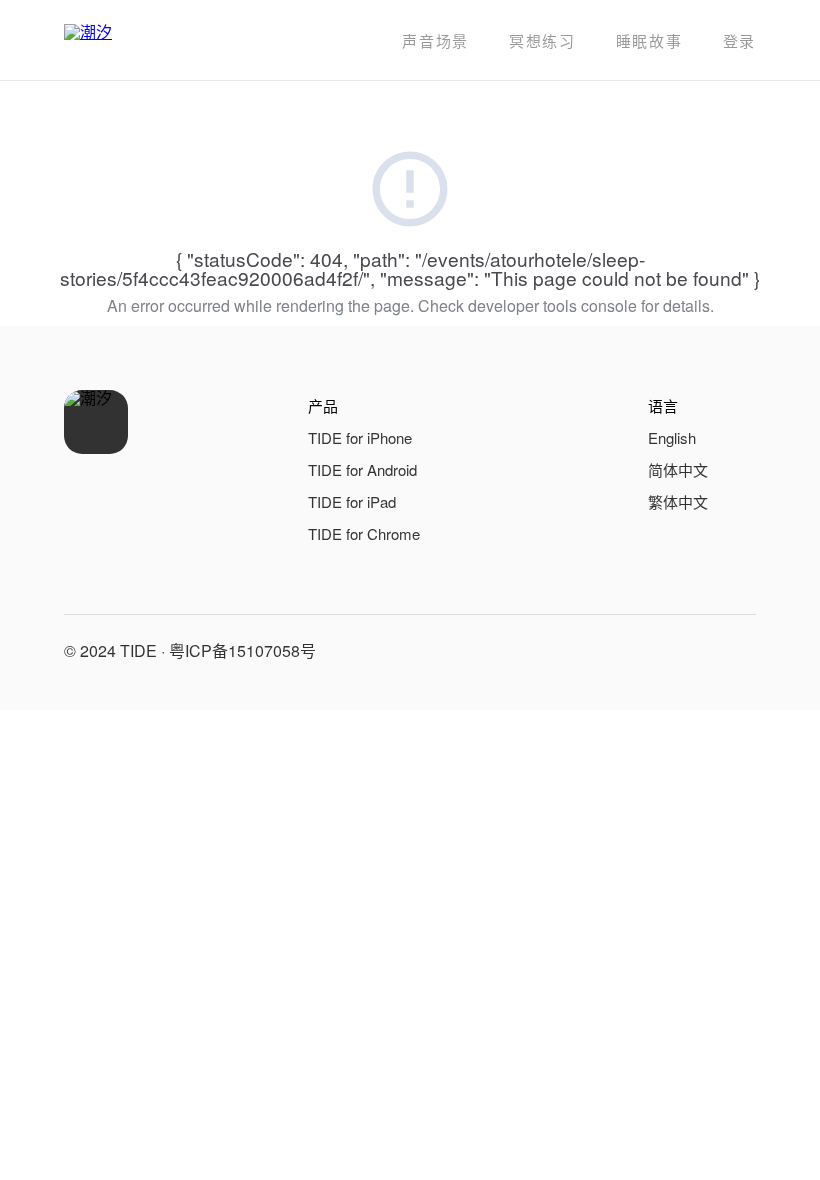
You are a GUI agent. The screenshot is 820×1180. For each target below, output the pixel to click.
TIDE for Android (362, 469)
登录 (739, 40)
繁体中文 (678, 501)
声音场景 (435, 40)
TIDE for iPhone (360, 437)
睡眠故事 (649, 40)
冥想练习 (542, 40)
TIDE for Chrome (364, 533)
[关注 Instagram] (736, 651)
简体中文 (678, 469)
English (672, 437)
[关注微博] (688, 651)
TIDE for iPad (352, 501)
